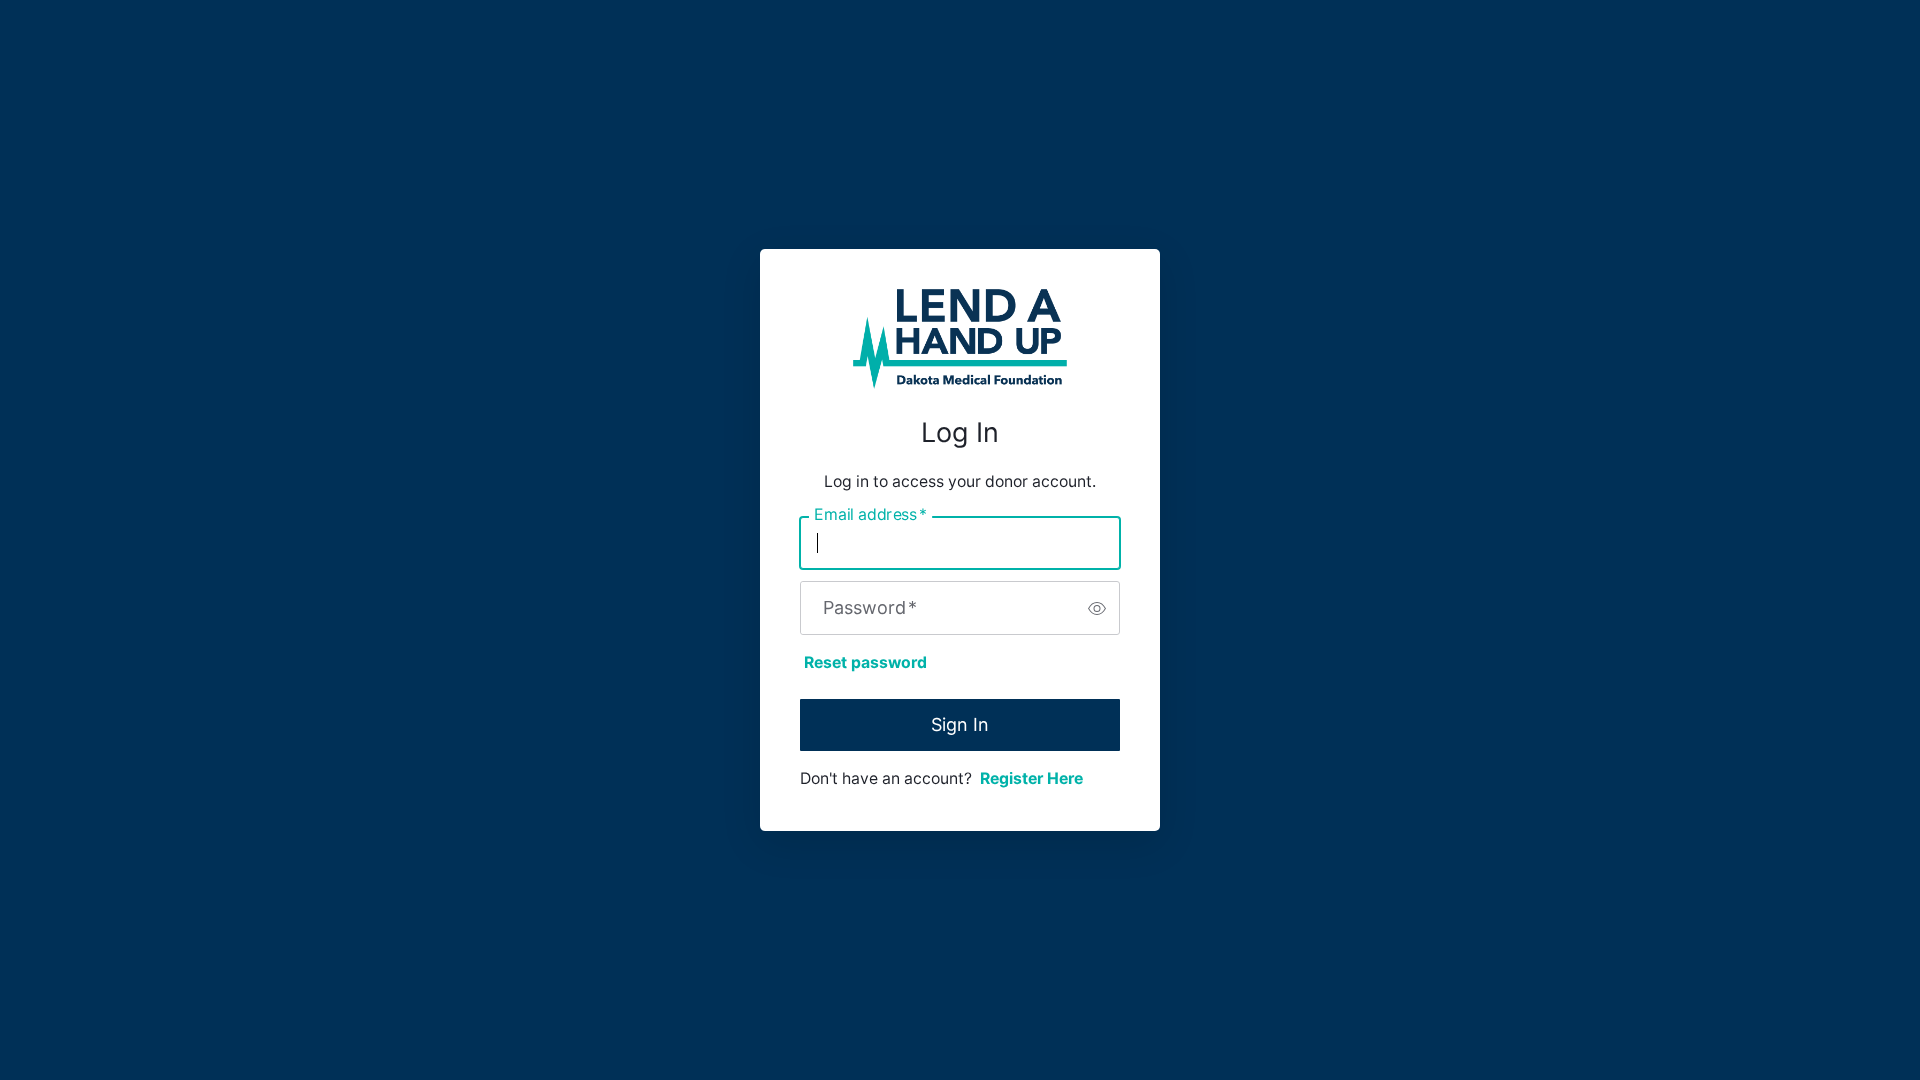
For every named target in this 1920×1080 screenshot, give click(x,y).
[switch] (1097, 608)
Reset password (865, 662)
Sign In (960, 724)
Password (870, 608)
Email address (870, 515)
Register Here (1031, 778)
